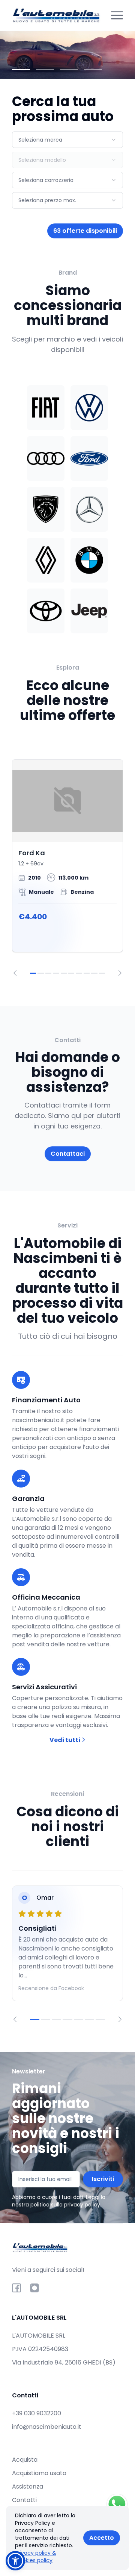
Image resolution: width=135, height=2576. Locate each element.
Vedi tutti (65, 1740)
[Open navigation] (117, 15)
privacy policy (82, 2205)
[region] (67, 868)
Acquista (25, 2460)
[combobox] (67, 140)
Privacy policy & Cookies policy (36, 2557)
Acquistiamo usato (39, 2473)
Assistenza (28, 2487)
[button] (15, 2561)
